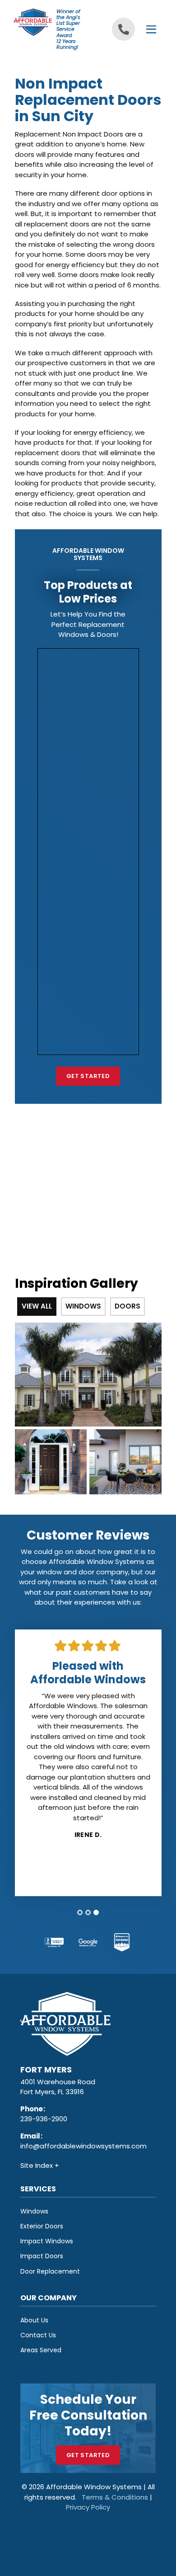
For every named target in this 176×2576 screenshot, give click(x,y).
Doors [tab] (127, 1306)
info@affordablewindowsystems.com (83, 2146)
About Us (34, 2320)
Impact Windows (47, 2241)
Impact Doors (42, 2256)
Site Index (37, 2165)
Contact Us (38, 2335)
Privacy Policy (88, 2507)
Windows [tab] (83, 1306)
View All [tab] (37, 1306)
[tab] (80, 1912)
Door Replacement (50, 2271)
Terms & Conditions (115, 2497)
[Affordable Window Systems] (33, 21)
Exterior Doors (42, 2226)
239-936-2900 (44, 2119)
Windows (34, 2211)
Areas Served (41, 2350)
